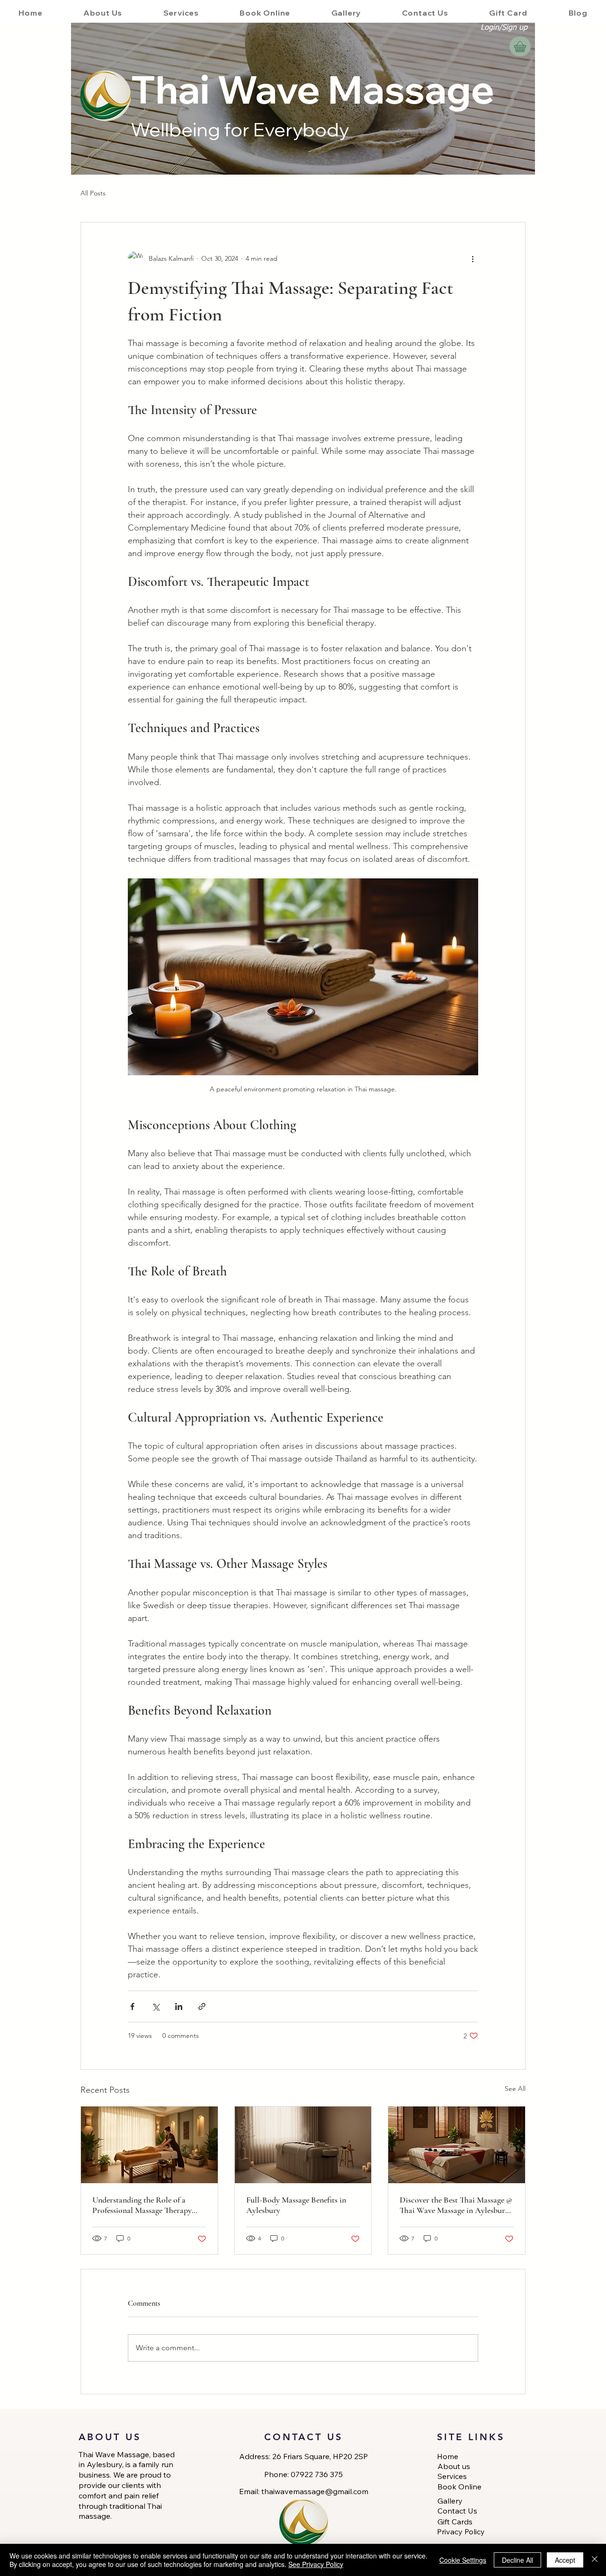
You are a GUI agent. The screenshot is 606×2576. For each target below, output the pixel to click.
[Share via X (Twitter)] (156, 2006)
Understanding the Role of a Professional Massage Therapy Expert (142, 2205)
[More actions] (472, 258)
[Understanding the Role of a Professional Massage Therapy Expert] (149, 2145)
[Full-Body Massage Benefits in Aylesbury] (303, 2145)
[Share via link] (202, 2006)
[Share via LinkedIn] (179, 2006)
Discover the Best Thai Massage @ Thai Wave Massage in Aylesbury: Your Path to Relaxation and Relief (456, 2205)
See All (515, 2089)
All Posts (93, 193)
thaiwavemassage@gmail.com (315, 2491)
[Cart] (520, 46)
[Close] (595, 2560)
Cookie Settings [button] (463, 2560)
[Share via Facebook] (132, 2006)
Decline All (517, 2560)
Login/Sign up (504, 28)
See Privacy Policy (316, 2564)
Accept (565, 2560)
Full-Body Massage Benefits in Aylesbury (296, 2205)
